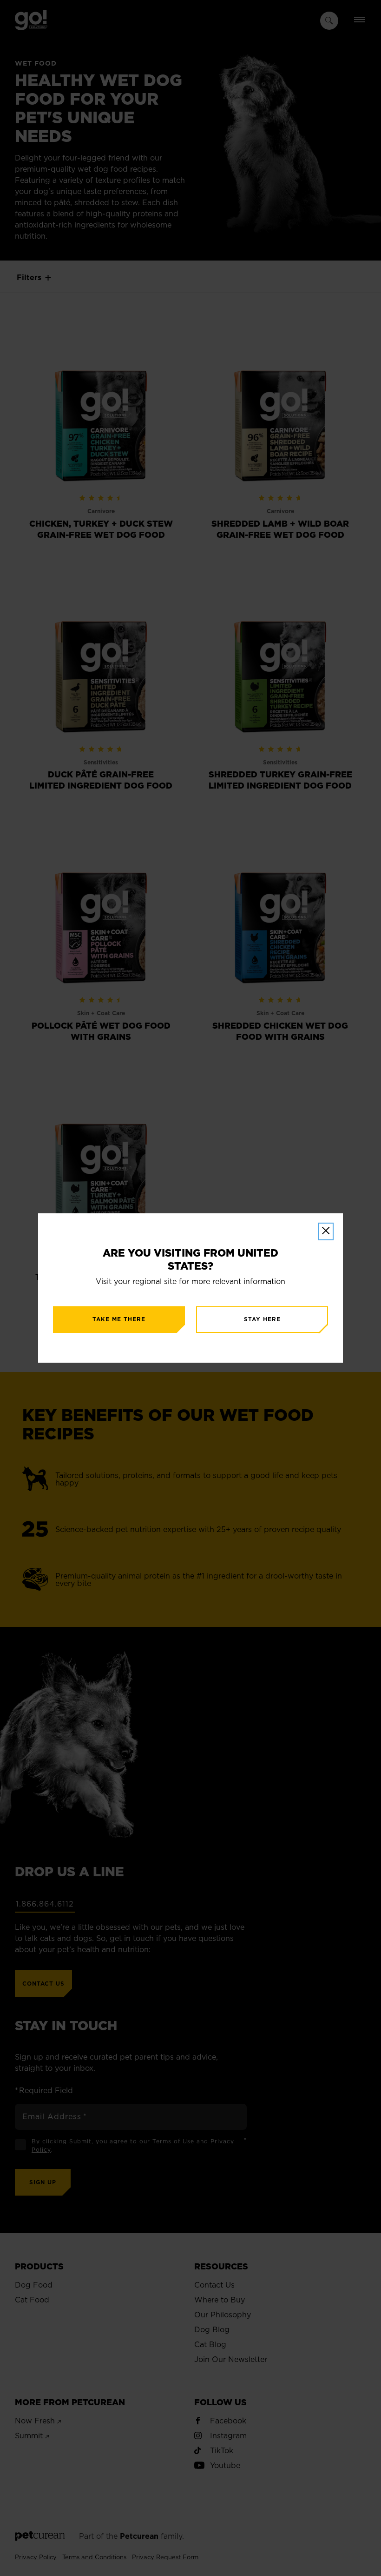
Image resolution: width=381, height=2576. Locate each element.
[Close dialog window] (326, 1231)
